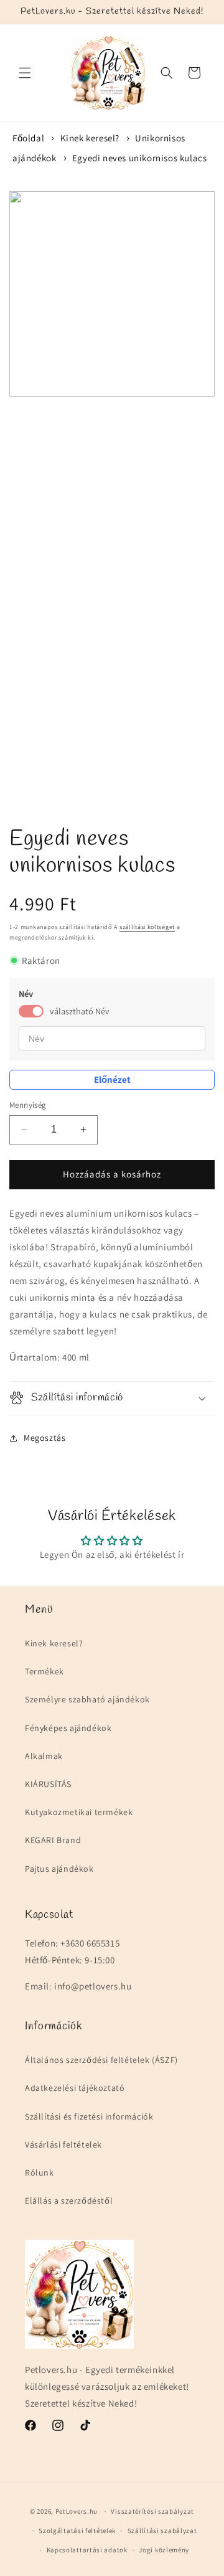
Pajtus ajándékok (59, 1869)
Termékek (44, 1671)
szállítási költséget (147, 927)
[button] (25, 73)
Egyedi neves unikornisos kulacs (140, 158)
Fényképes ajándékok (68, 1728)
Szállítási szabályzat (162, 2531)
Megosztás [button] (44, 1438)
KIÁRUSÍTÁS (48, 1784)
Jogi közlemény (164, 2550)
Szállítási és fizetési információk (89, 2116)
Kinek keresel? (90, 138)
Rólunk (40, 2173)
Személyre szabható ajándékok (87, 1699)
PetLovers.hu (77, 2511)
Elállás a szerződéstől (69, 2201)
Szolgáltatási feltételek (77, 2531)
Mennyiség (28, 1105)
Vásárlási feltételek (63, 2144)
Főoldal (28, 138)
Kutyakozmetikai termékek (79, 1812)
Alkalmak (44, 1756)
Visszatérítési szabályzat (152, 2511)
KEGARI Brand (53, 1840)
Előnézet (112, 1079)
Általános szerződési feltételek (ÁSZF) (101, 2060)
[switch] (31, 1011)
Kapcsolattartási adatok (87, 2550)
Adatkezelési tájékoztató (75, 2088)
